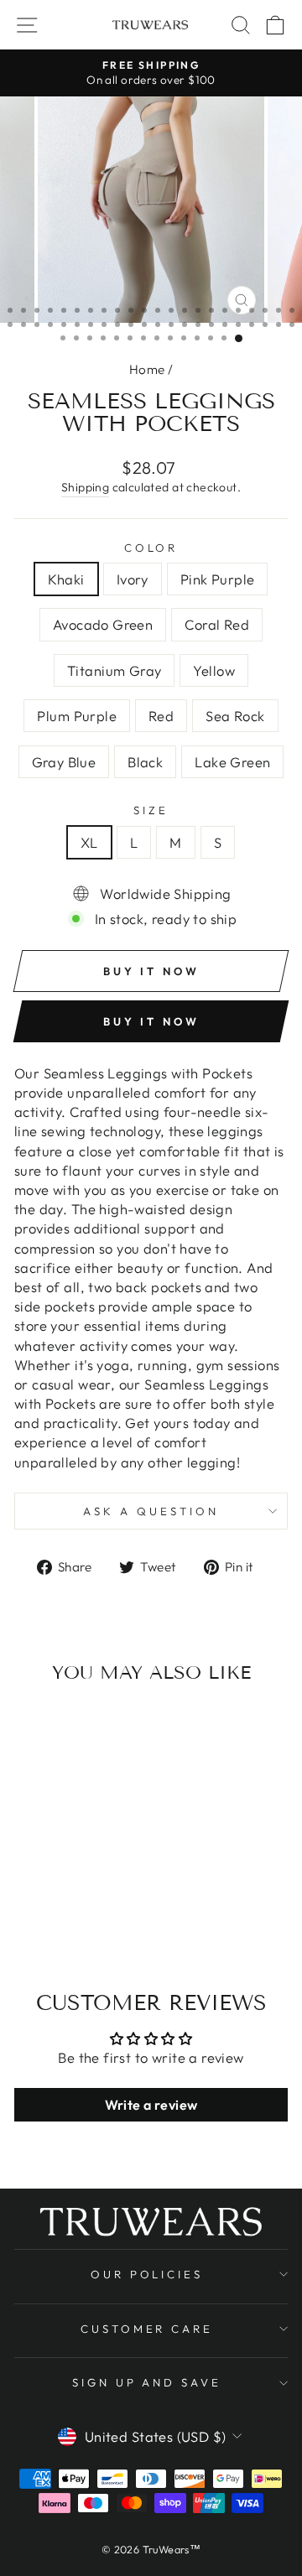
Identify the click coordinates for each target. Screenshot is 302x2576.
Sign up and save (147, 2382)
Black (145, 762)
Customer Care (147, 2329)
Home (147, 369)
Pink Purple (218, 579)
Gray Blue (64, 762)
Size (151, 810)
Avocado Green (103, 624)
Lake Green (232, 762)
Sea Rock (235, 716)
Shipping (85, 487)
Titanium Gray (114, 670)
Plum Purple (77, 716)
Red (161, 716)
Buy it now (151, 1021)
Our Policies (147, 2274)
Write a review (151, 2105)
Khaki (66, 579)
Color (151, 548)
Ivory (133, 579)
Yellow (213, 670)
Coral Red (217, 624)
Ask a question (151, 1511)
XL (89, 842)
